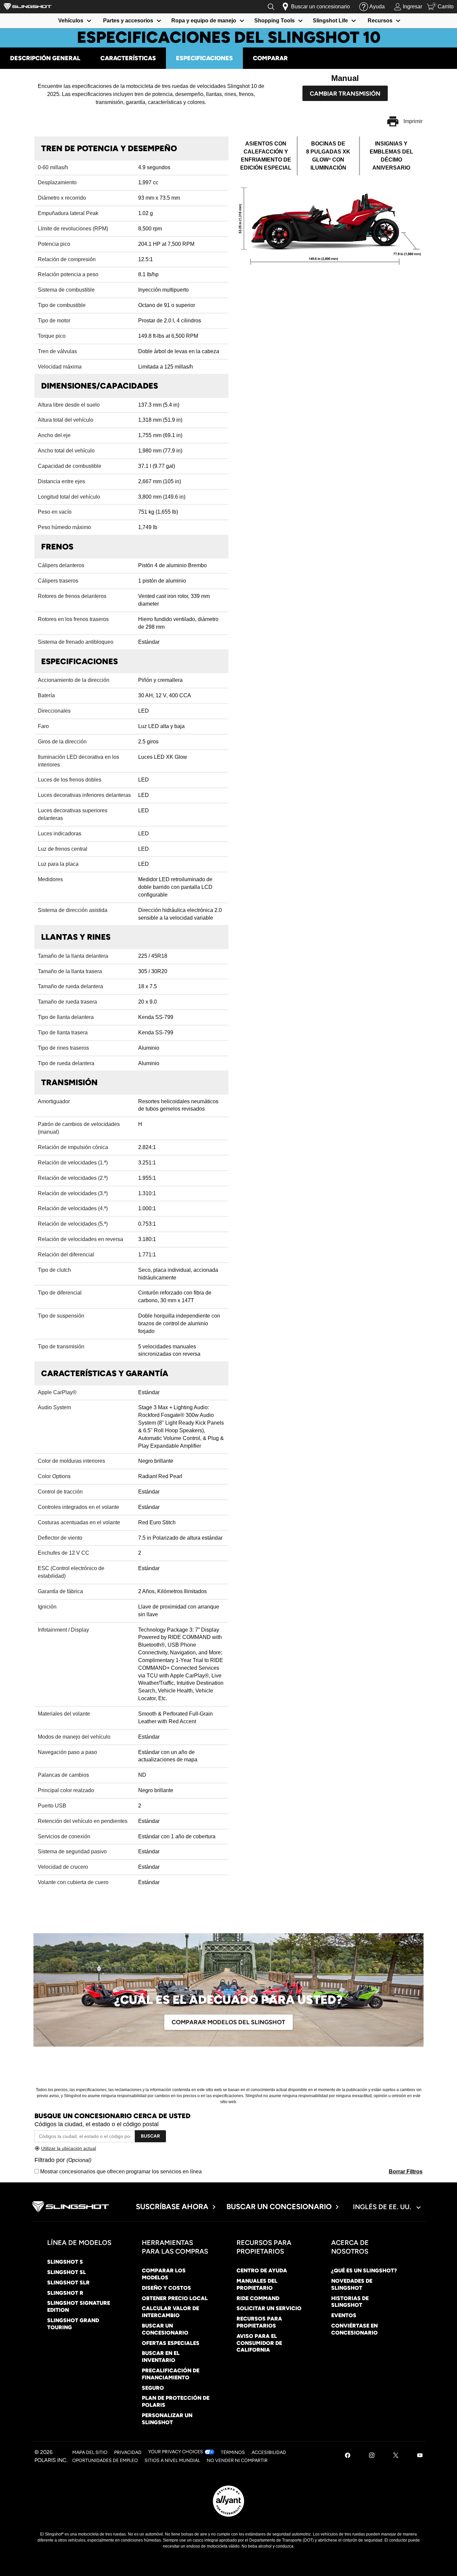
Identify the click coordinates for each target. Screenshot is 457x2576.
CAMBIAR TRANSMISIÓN (345, 94)
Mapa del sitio (90, 2452)
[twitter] (396, 2456)
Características (128, 58)
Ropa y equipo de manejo (204, 21)
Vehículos (71, 21)
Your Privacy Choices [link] (176, 2452)
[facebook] (348, 2456)
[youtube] (420, 2456)
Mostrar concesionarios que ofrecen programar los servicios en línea (120, 2172)
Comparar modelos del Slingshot (229, 2022)
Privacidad (128, 2452)
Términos (233, 2452)
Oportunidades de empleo (105, 2460)
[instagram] (372, 2456)
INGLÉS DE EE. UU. (383, 2207)
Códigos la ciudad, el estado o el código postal (97, 2124)
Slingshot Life (330, 21)
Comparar (270, 58)
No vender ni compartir (237, 2460)
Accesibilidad (269, 2452)
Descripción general (45, 58)
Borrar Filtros (406, 2172)
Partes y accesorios (128, 21)
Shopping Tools (275, 21)
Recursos (380, 21)
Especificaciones (204, 58)
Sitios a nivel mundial (172, 2460)
